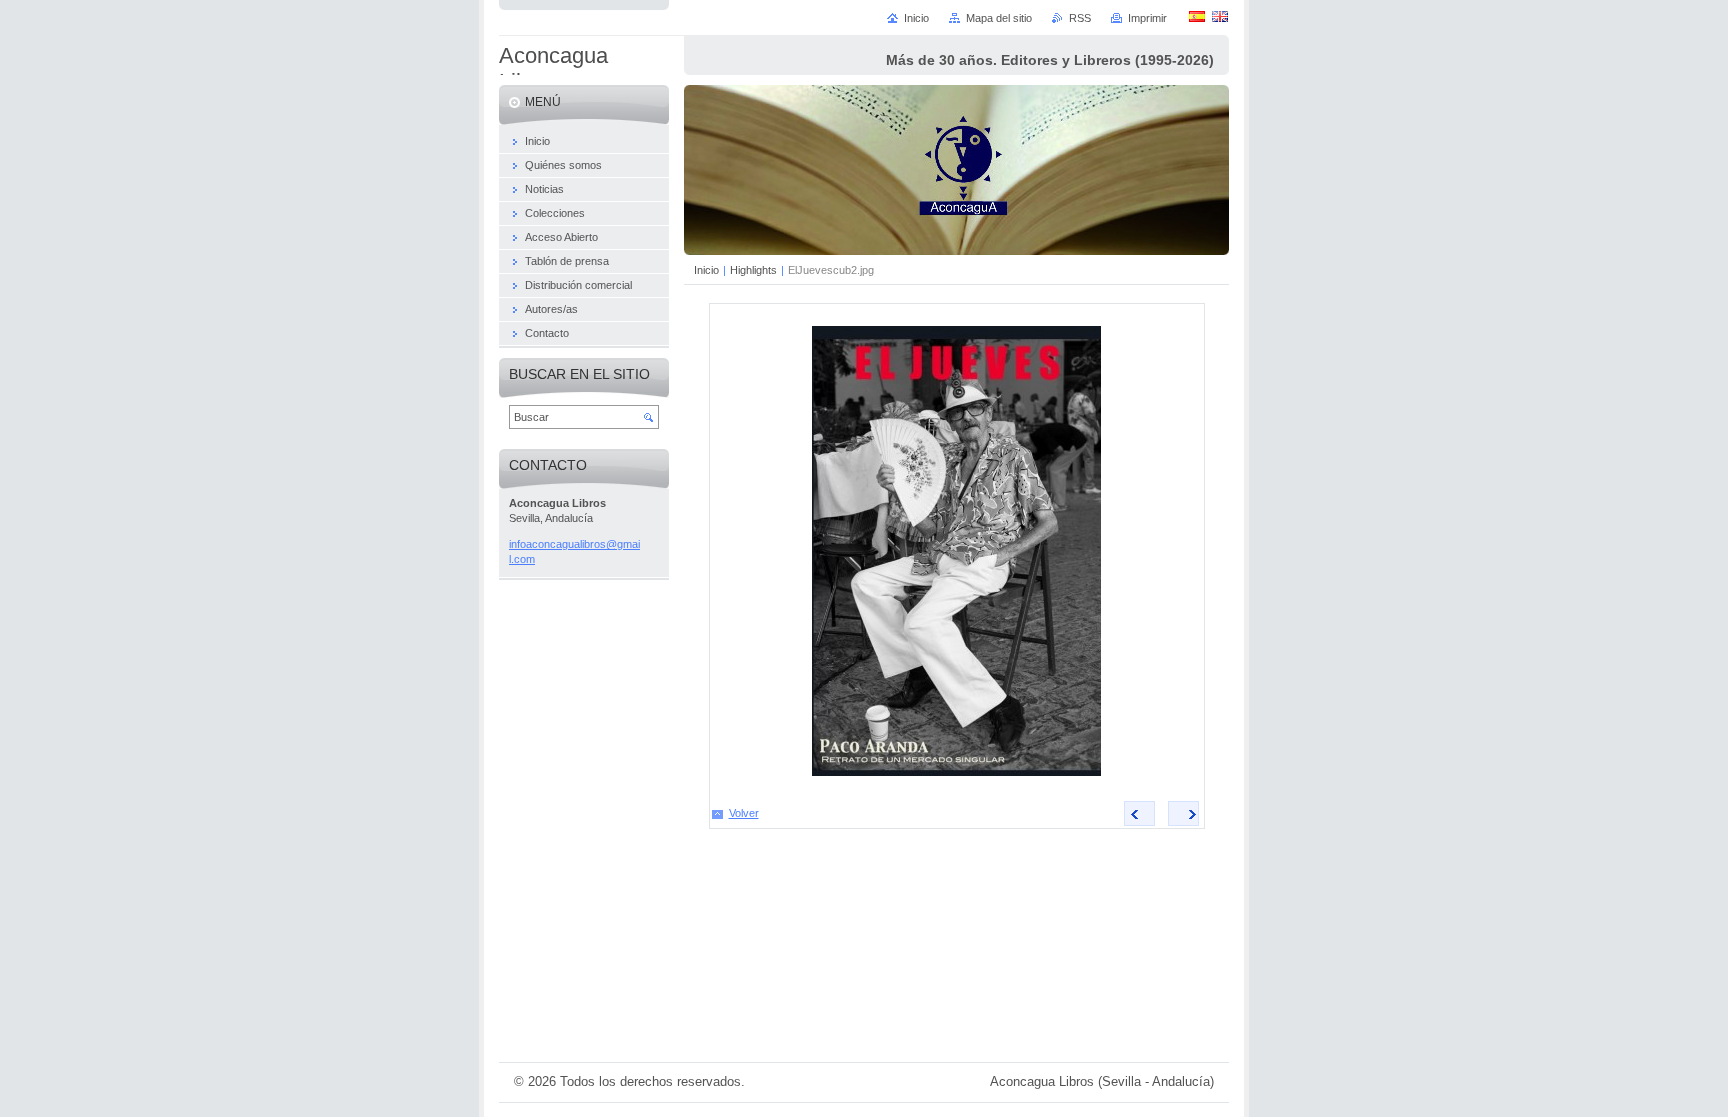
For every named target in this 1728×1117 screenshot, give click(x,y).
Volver (744, 813)
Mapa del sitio (999, 18)
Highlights (753, 270)
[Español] (1197, 16)
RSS (1080, 18)
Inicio (706, 270)
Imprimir (1147, 18)
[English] (1220, 16)
